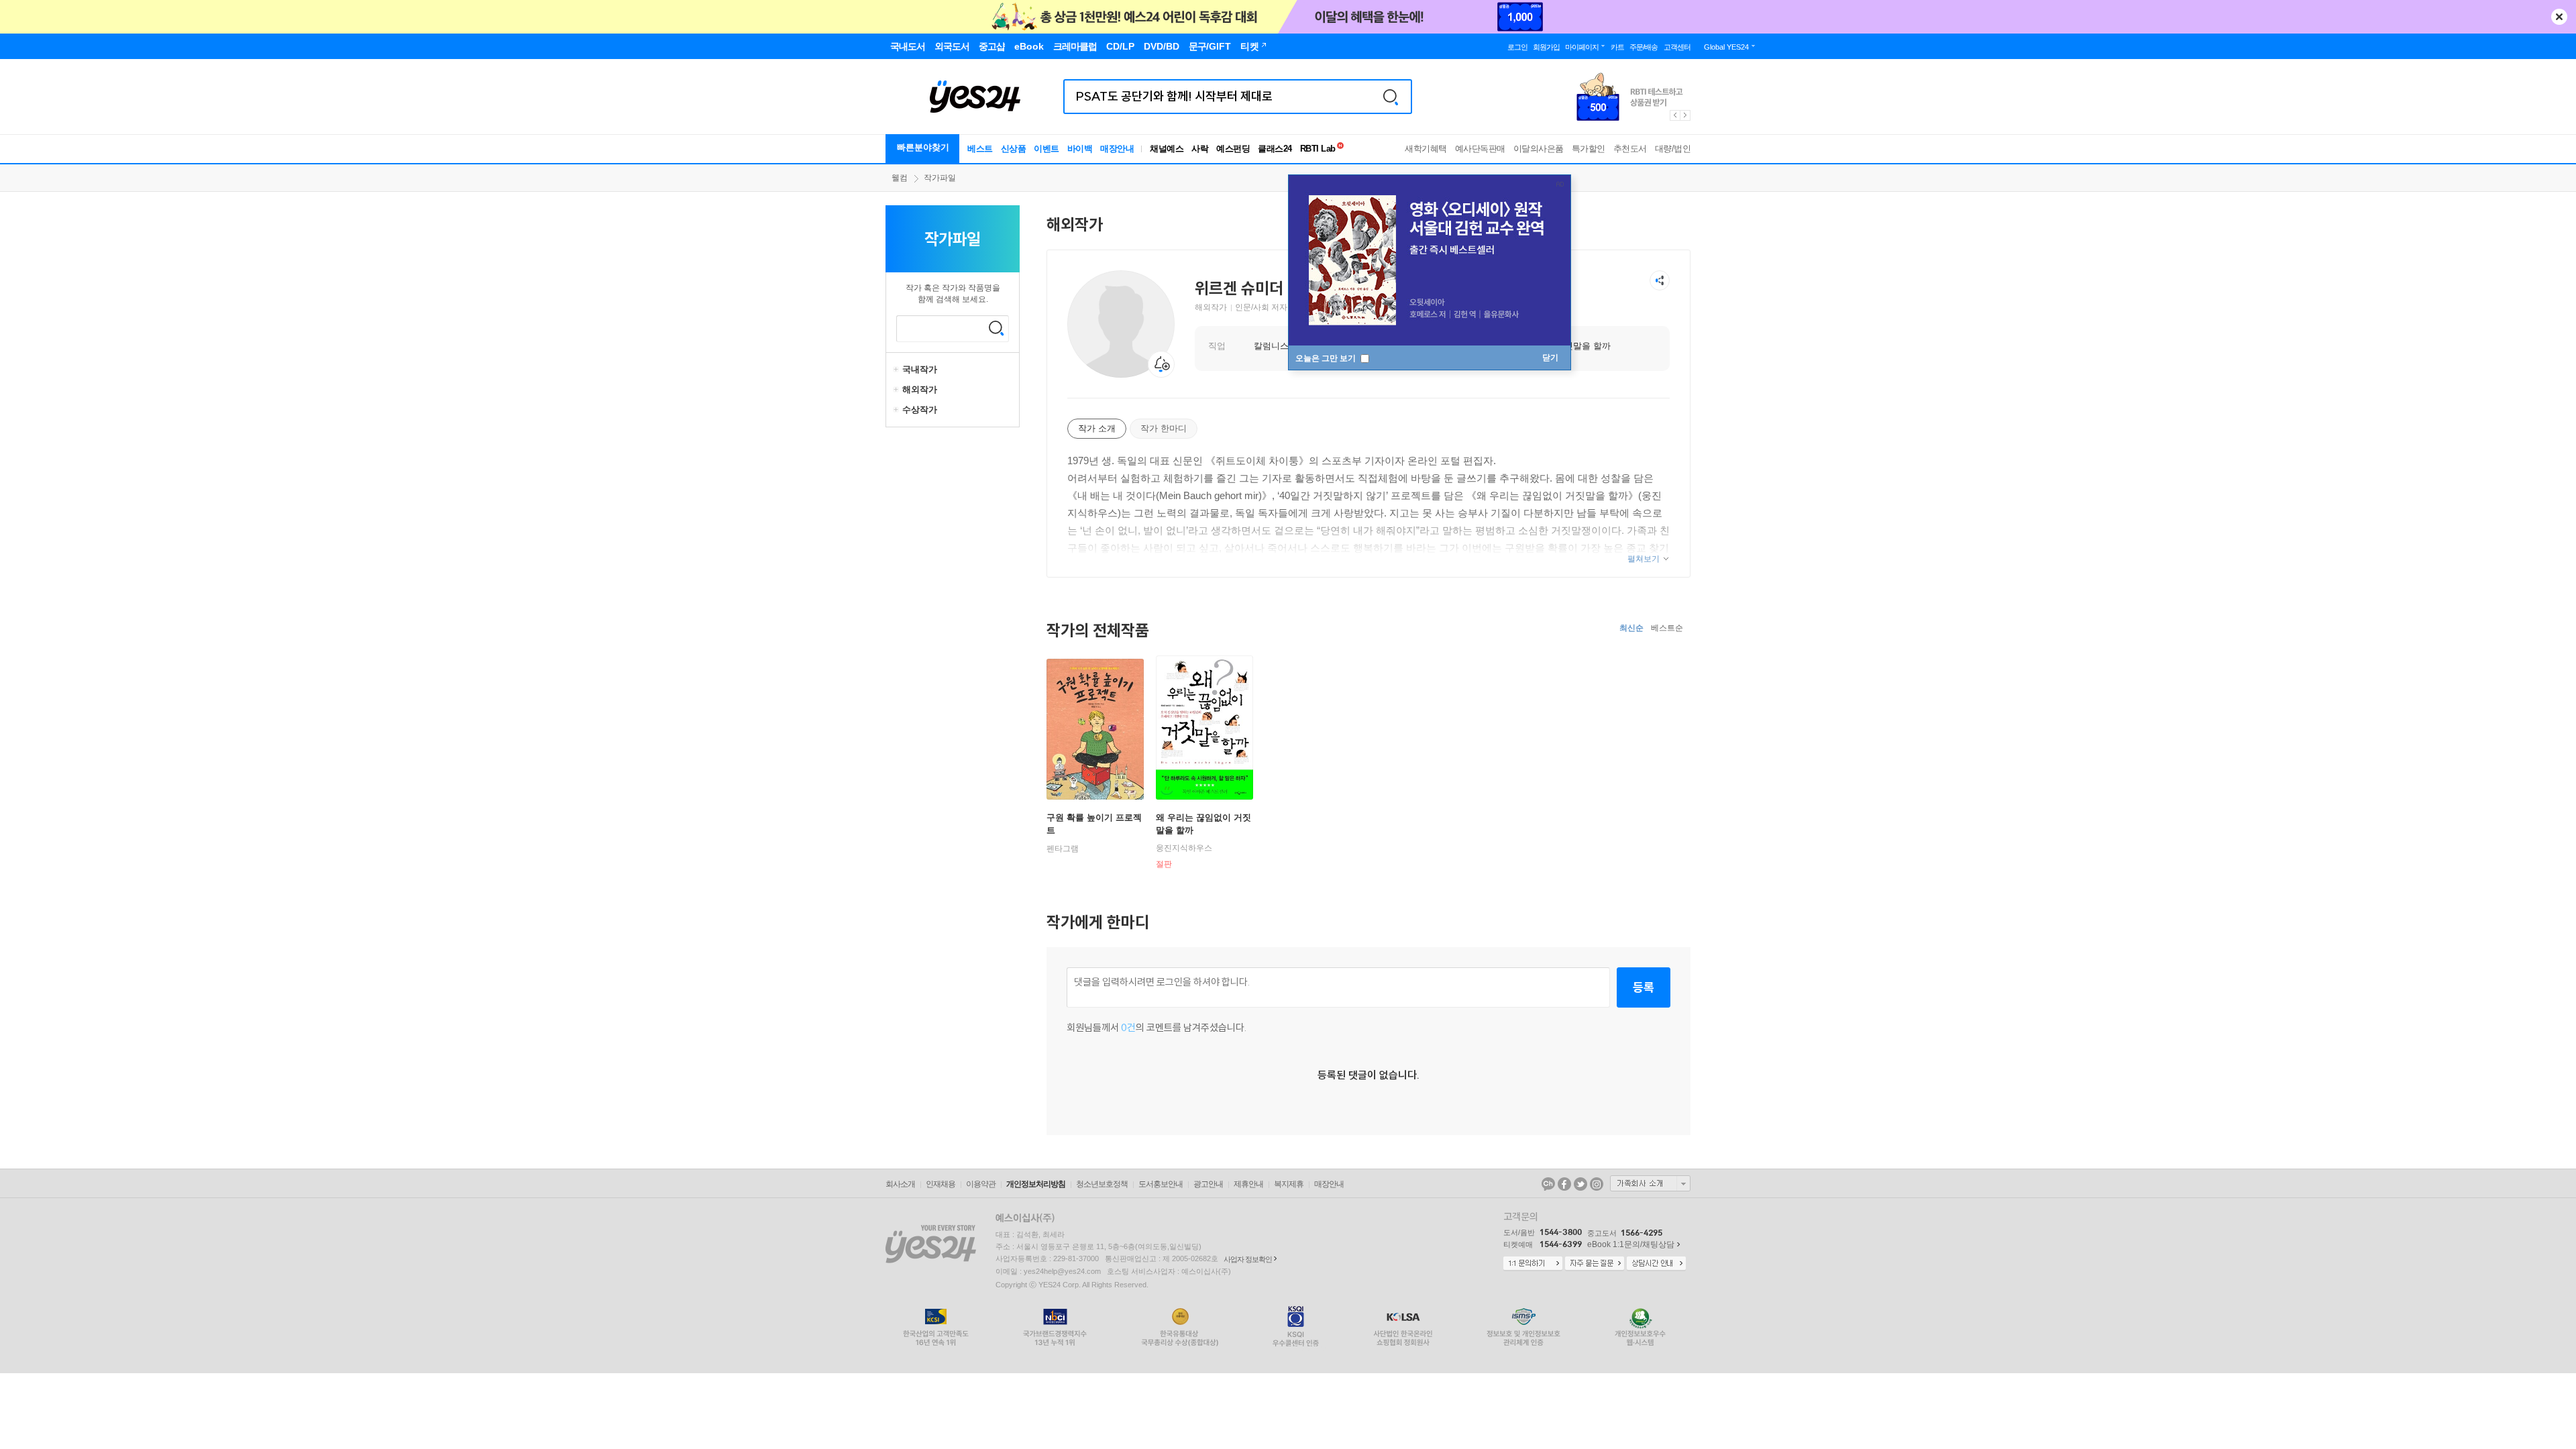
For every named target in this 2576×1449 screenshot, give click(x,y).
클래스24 (1275, 149)
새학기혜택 (1426, 149)
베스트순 (1667, 628)
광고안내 (1208, 1184)
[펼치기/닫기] (898, 370)
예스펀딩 (1233, 149)
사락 (1200, 149)
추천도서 (1630, 149)
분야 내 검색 (996, 328)
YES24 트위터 (1580, 1184)
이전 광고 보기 (1674, 115)
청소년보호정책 (1102, 1184)
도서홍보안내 (1161, 1184)
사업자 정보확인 (1248, 1259)
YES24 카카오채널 (1548, 1184)
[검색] (1391, 97)
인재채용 (941, 1184)
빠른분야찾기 (923, 147)
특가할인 (1589, 149)
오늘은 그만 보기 (1327, 358)
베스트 (980, 149)
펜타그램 (1063, 849)
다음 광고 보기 (1686, 115)
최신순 (1631, 628)
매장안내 (1117, 149)
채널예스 (1167, 149)
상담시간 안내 (1656, 1264)
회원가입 (1546, 47)
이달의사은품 (1539, 149)
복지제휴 (1289, 1184)
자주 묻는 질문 (1595, 1264)
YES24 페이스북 (1564, 1184)
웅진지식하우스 (1184, 848)
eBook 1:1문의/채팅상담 (1631, 1244)
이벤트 (1046, 149)
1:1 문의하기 (1533, 1264)
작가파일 (940, 178)
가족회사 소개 (1650, 1183)
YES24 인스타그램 (1597, 1184)
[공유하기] (1660, 280)
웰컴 (900, 178)
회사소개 (900, 1184)
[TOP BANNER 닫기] (2559, 17)
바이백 (1080, 149)
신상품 (1014, 149)
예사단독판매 (1480, 149)
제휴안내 (1248, 1184)
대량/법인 (1673, 149)
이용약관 (981, 1184)
